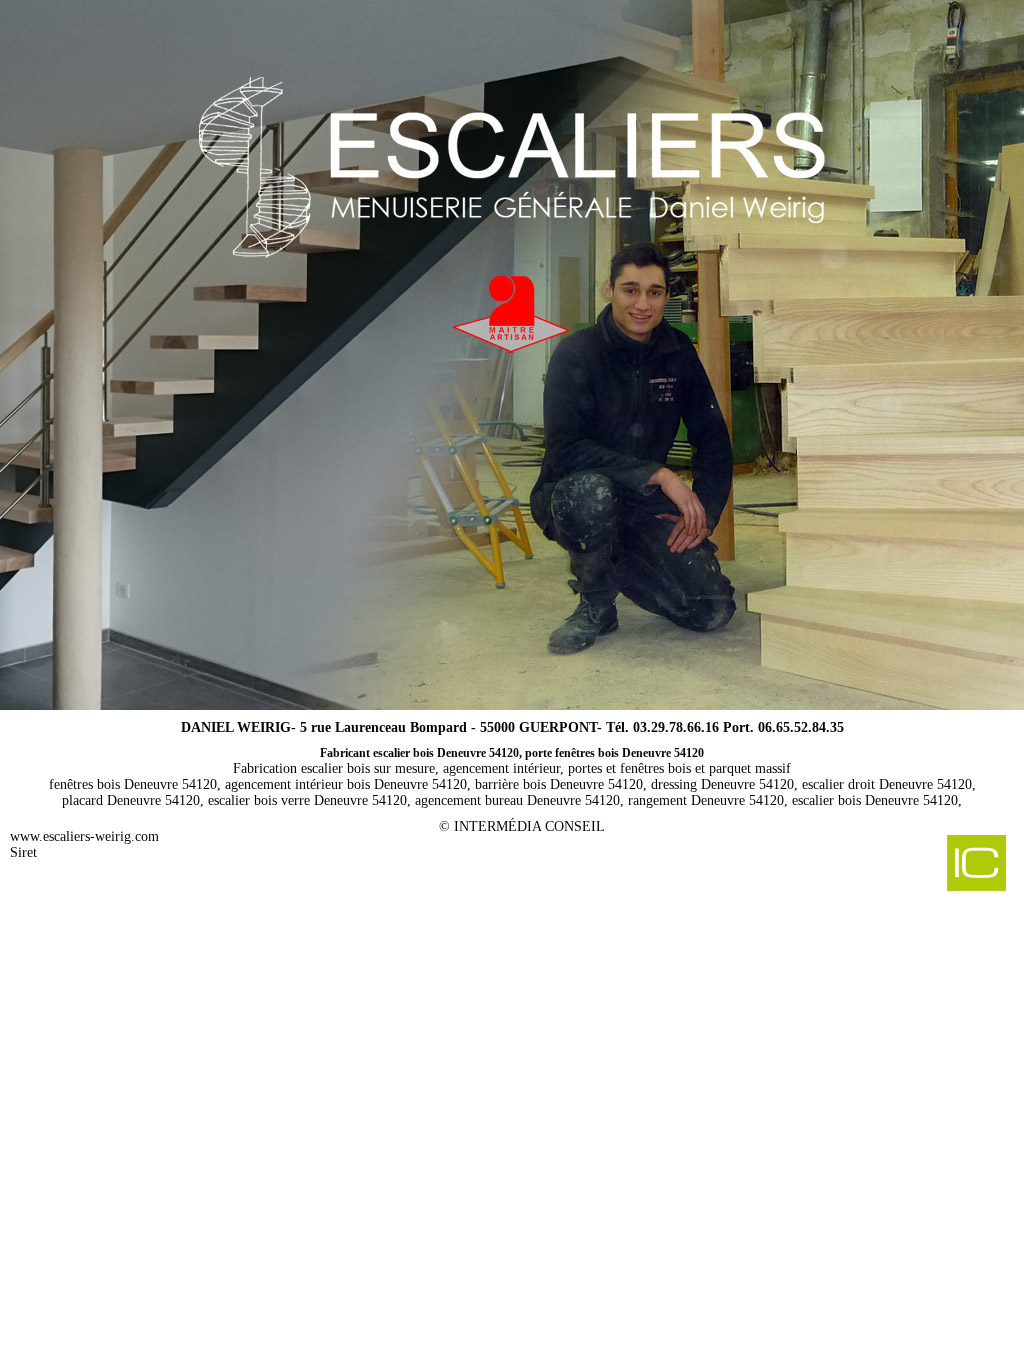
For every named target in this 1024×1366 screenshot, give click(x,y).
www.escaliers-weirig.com (84, 836)
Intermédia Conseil (529, 826)
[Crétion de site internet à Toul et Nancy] (901, 865)
